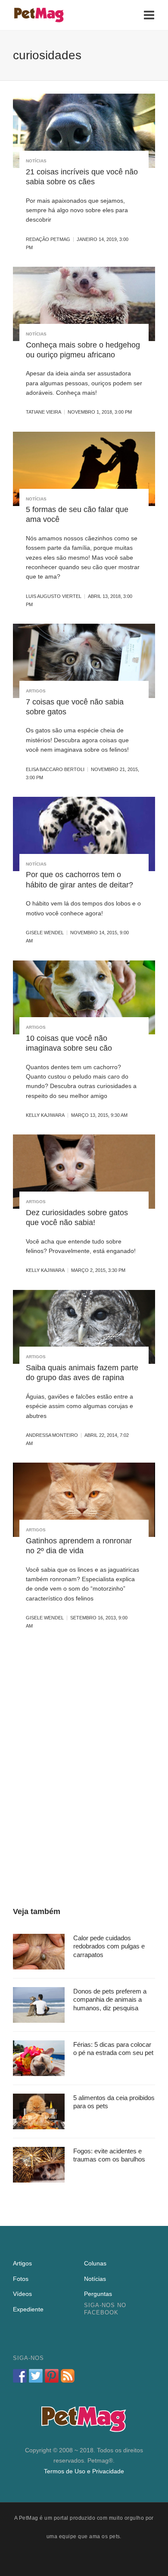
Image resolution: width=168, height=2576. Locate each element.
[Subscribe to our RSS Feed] (68, 2376)
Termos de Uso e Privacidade (84, 2471)
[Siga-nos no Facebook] (20, 2376)
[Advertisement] (84, 1769)
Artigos (36, 691)
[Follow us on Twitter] (36, 2376)
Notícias (36, 161)
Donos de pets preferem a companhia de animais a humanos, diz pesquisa (110, 2000)
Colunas (95, 2263)
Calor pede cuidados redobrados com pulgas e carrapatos (109, 1946)
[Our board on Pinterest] (52, 2376)
